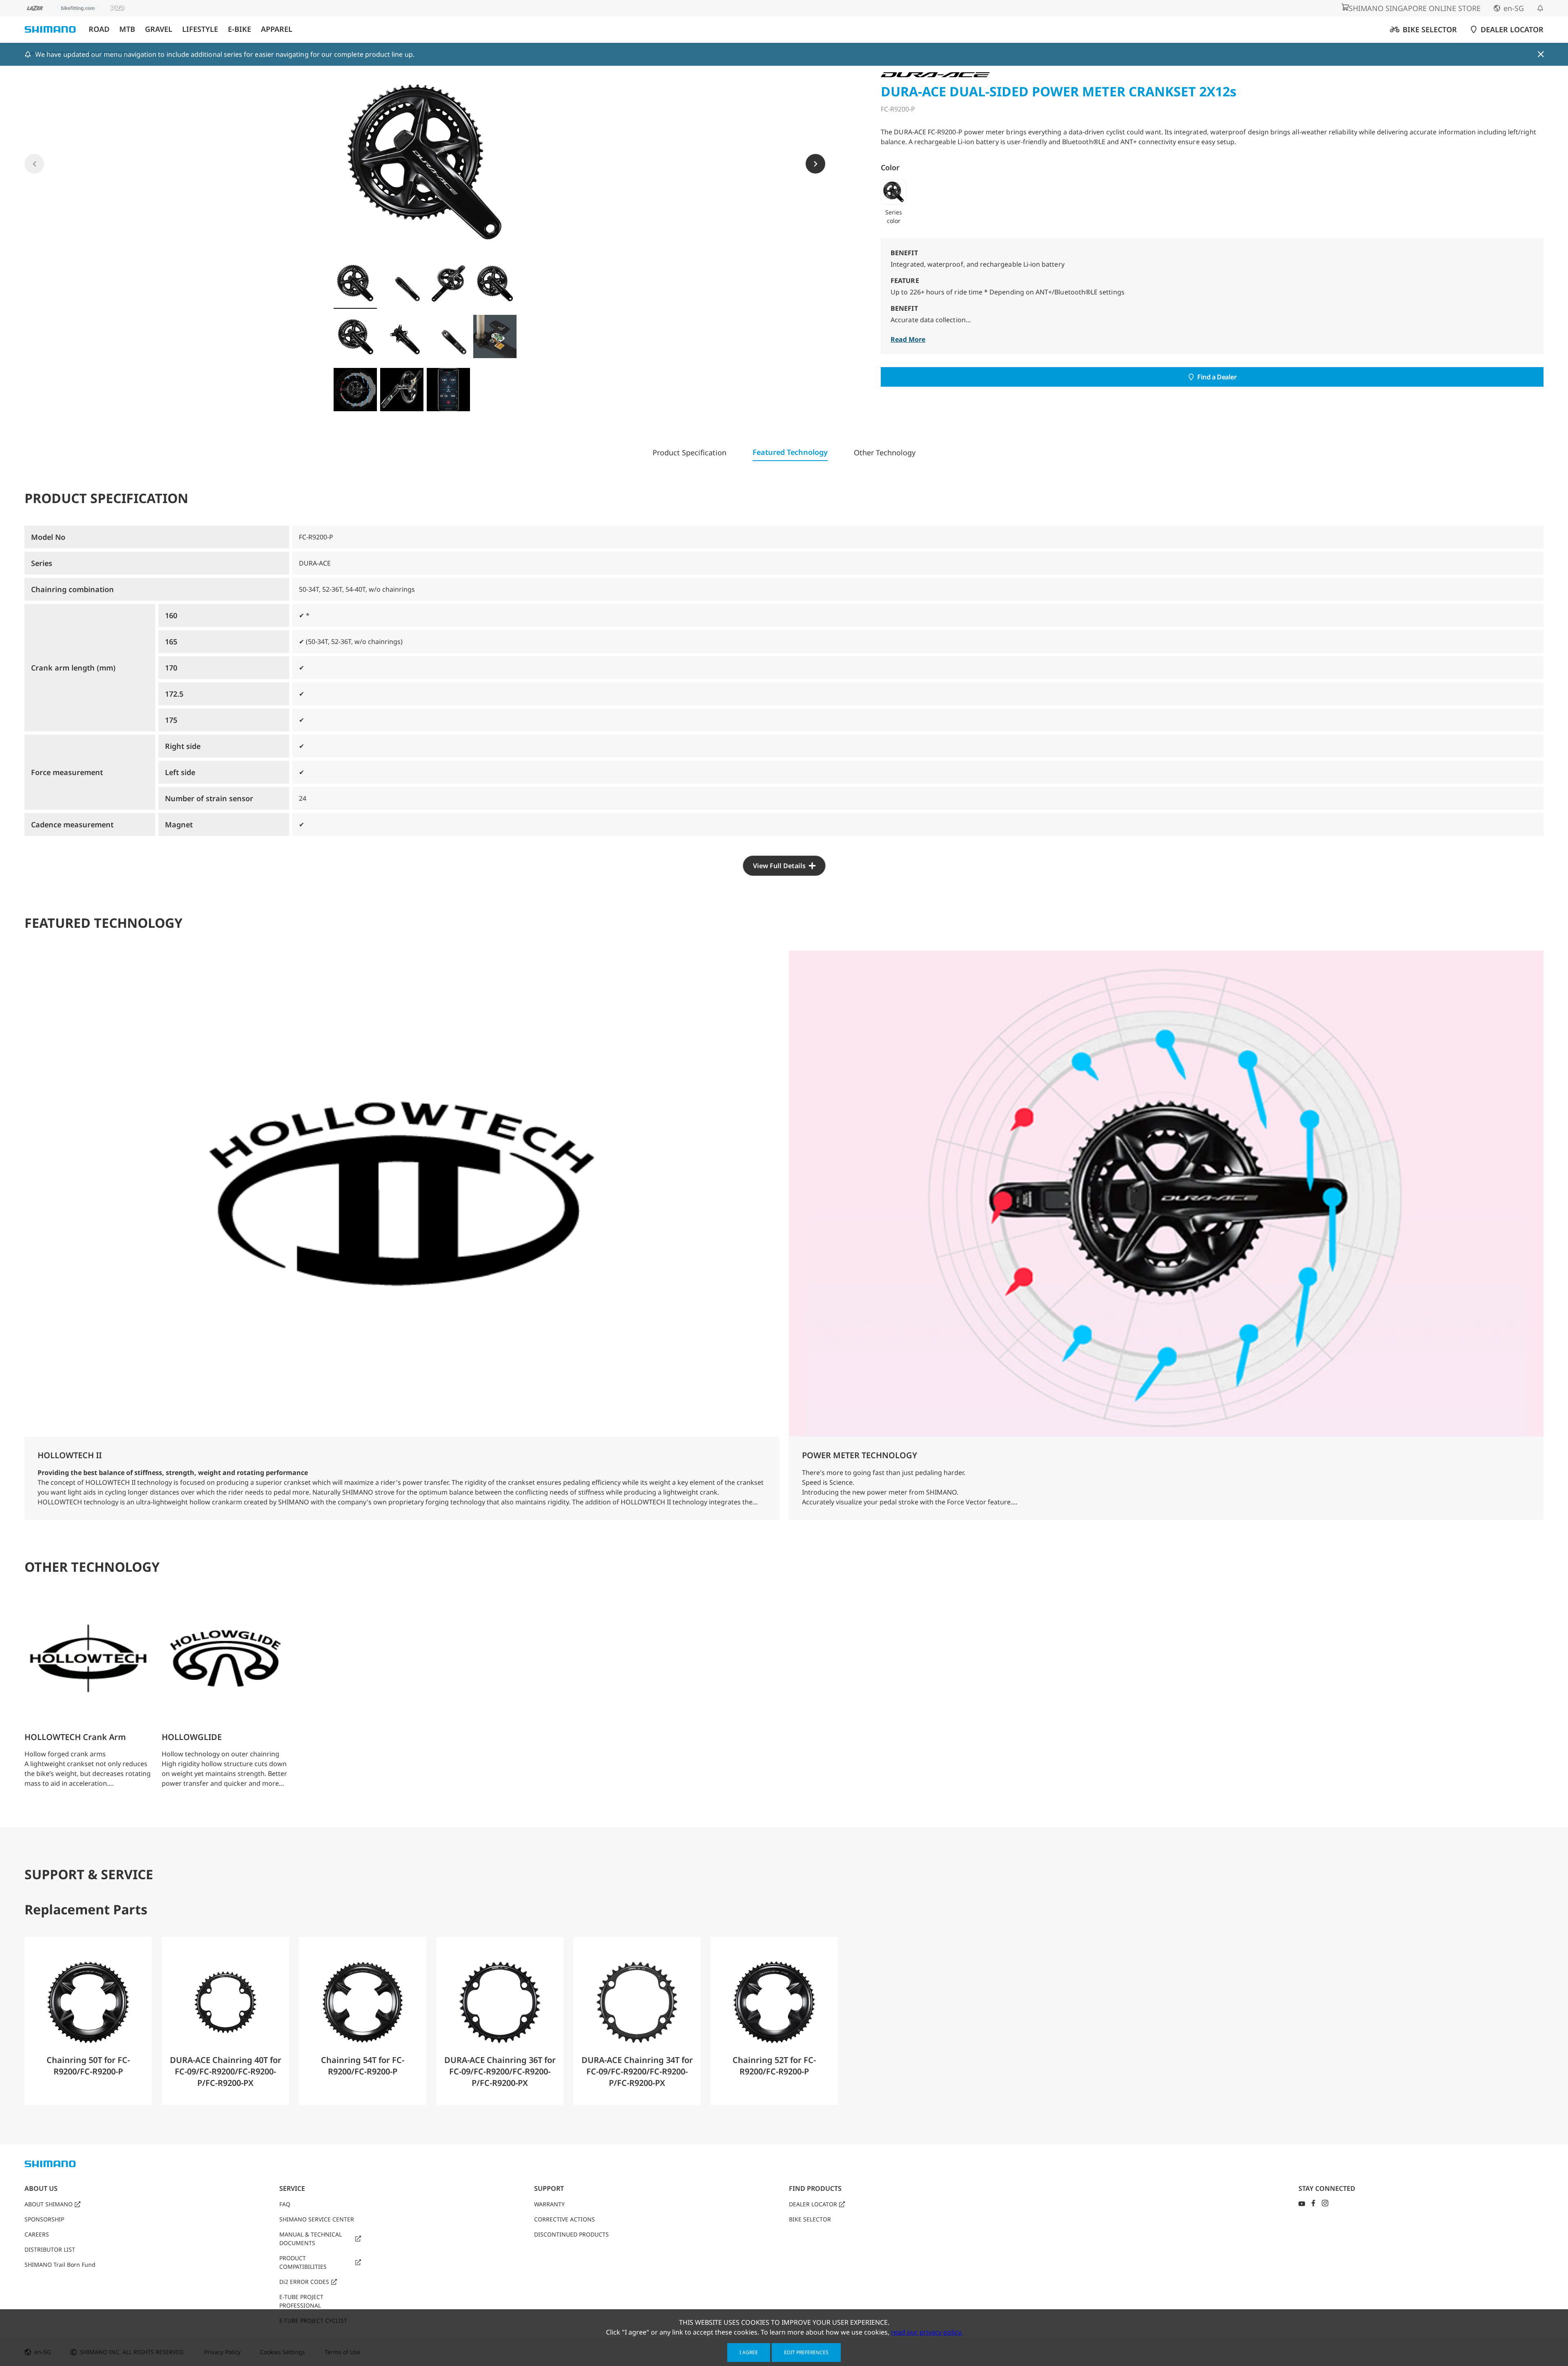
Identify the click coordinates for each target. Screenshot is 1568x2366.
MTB (127, 29)
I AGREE (749, 2352)
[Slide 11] (448, 390)
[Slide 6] (402, 336)
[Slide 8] (495, 336)
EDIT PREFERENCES (806, 2352)
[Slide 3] (448, 283)
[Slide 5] (355, 336)
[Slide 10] (402, 390)
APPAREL (277, 29)
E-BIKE (239, 29)
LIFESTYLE (200, 29)
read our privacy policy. (927, 2332)
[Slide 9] (355, 390)
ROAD (99, 29)
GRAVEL (159, 29)
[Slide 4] (495, 283)
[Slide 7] (448, 336)
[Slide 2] (402, 283)
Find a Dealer (1217, 377)
